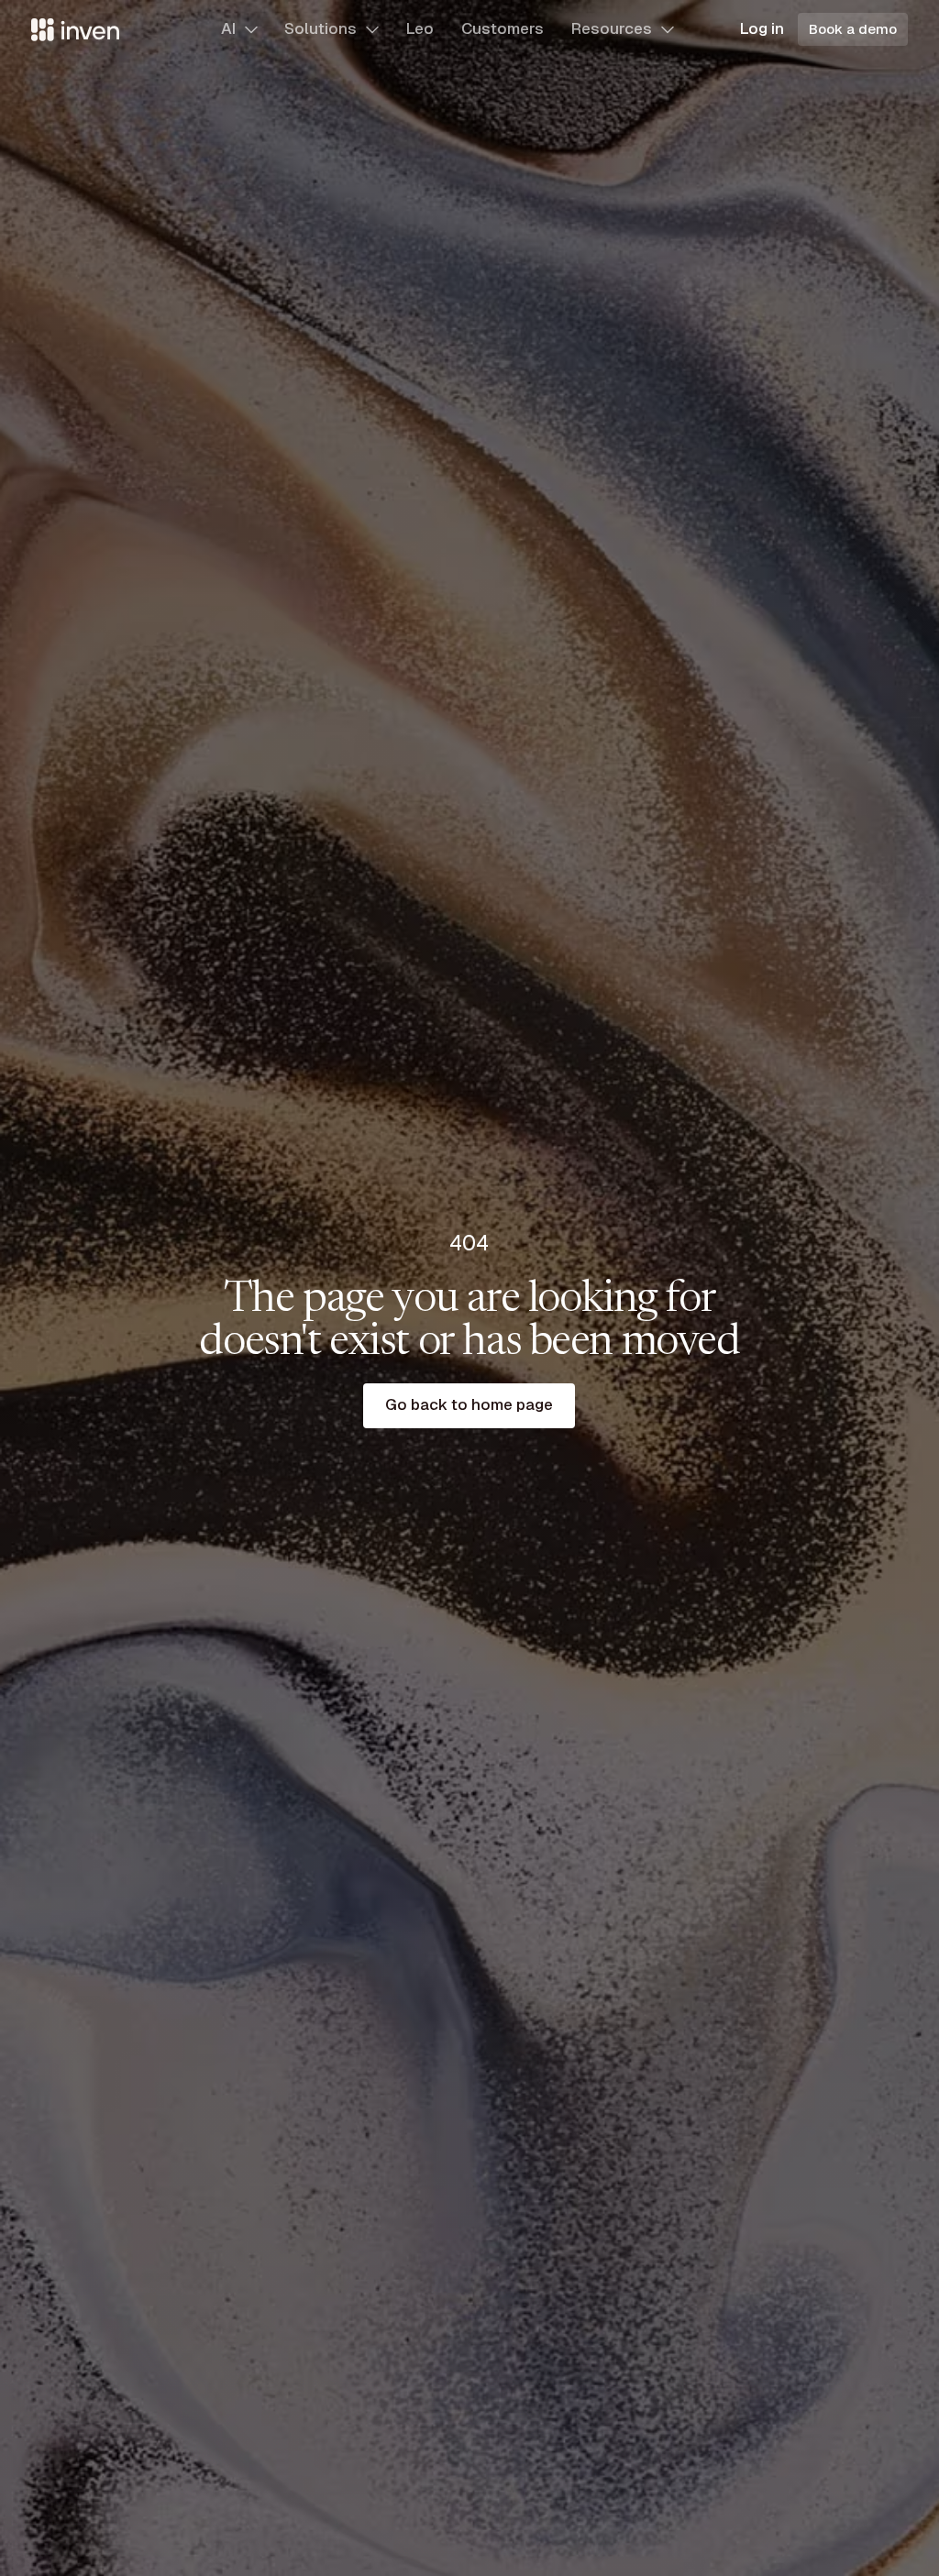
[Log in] (762, 30)
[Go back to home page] (469, 1406)
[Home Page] (75, 29)
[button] (239, 29)
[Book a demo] (853, 29)
